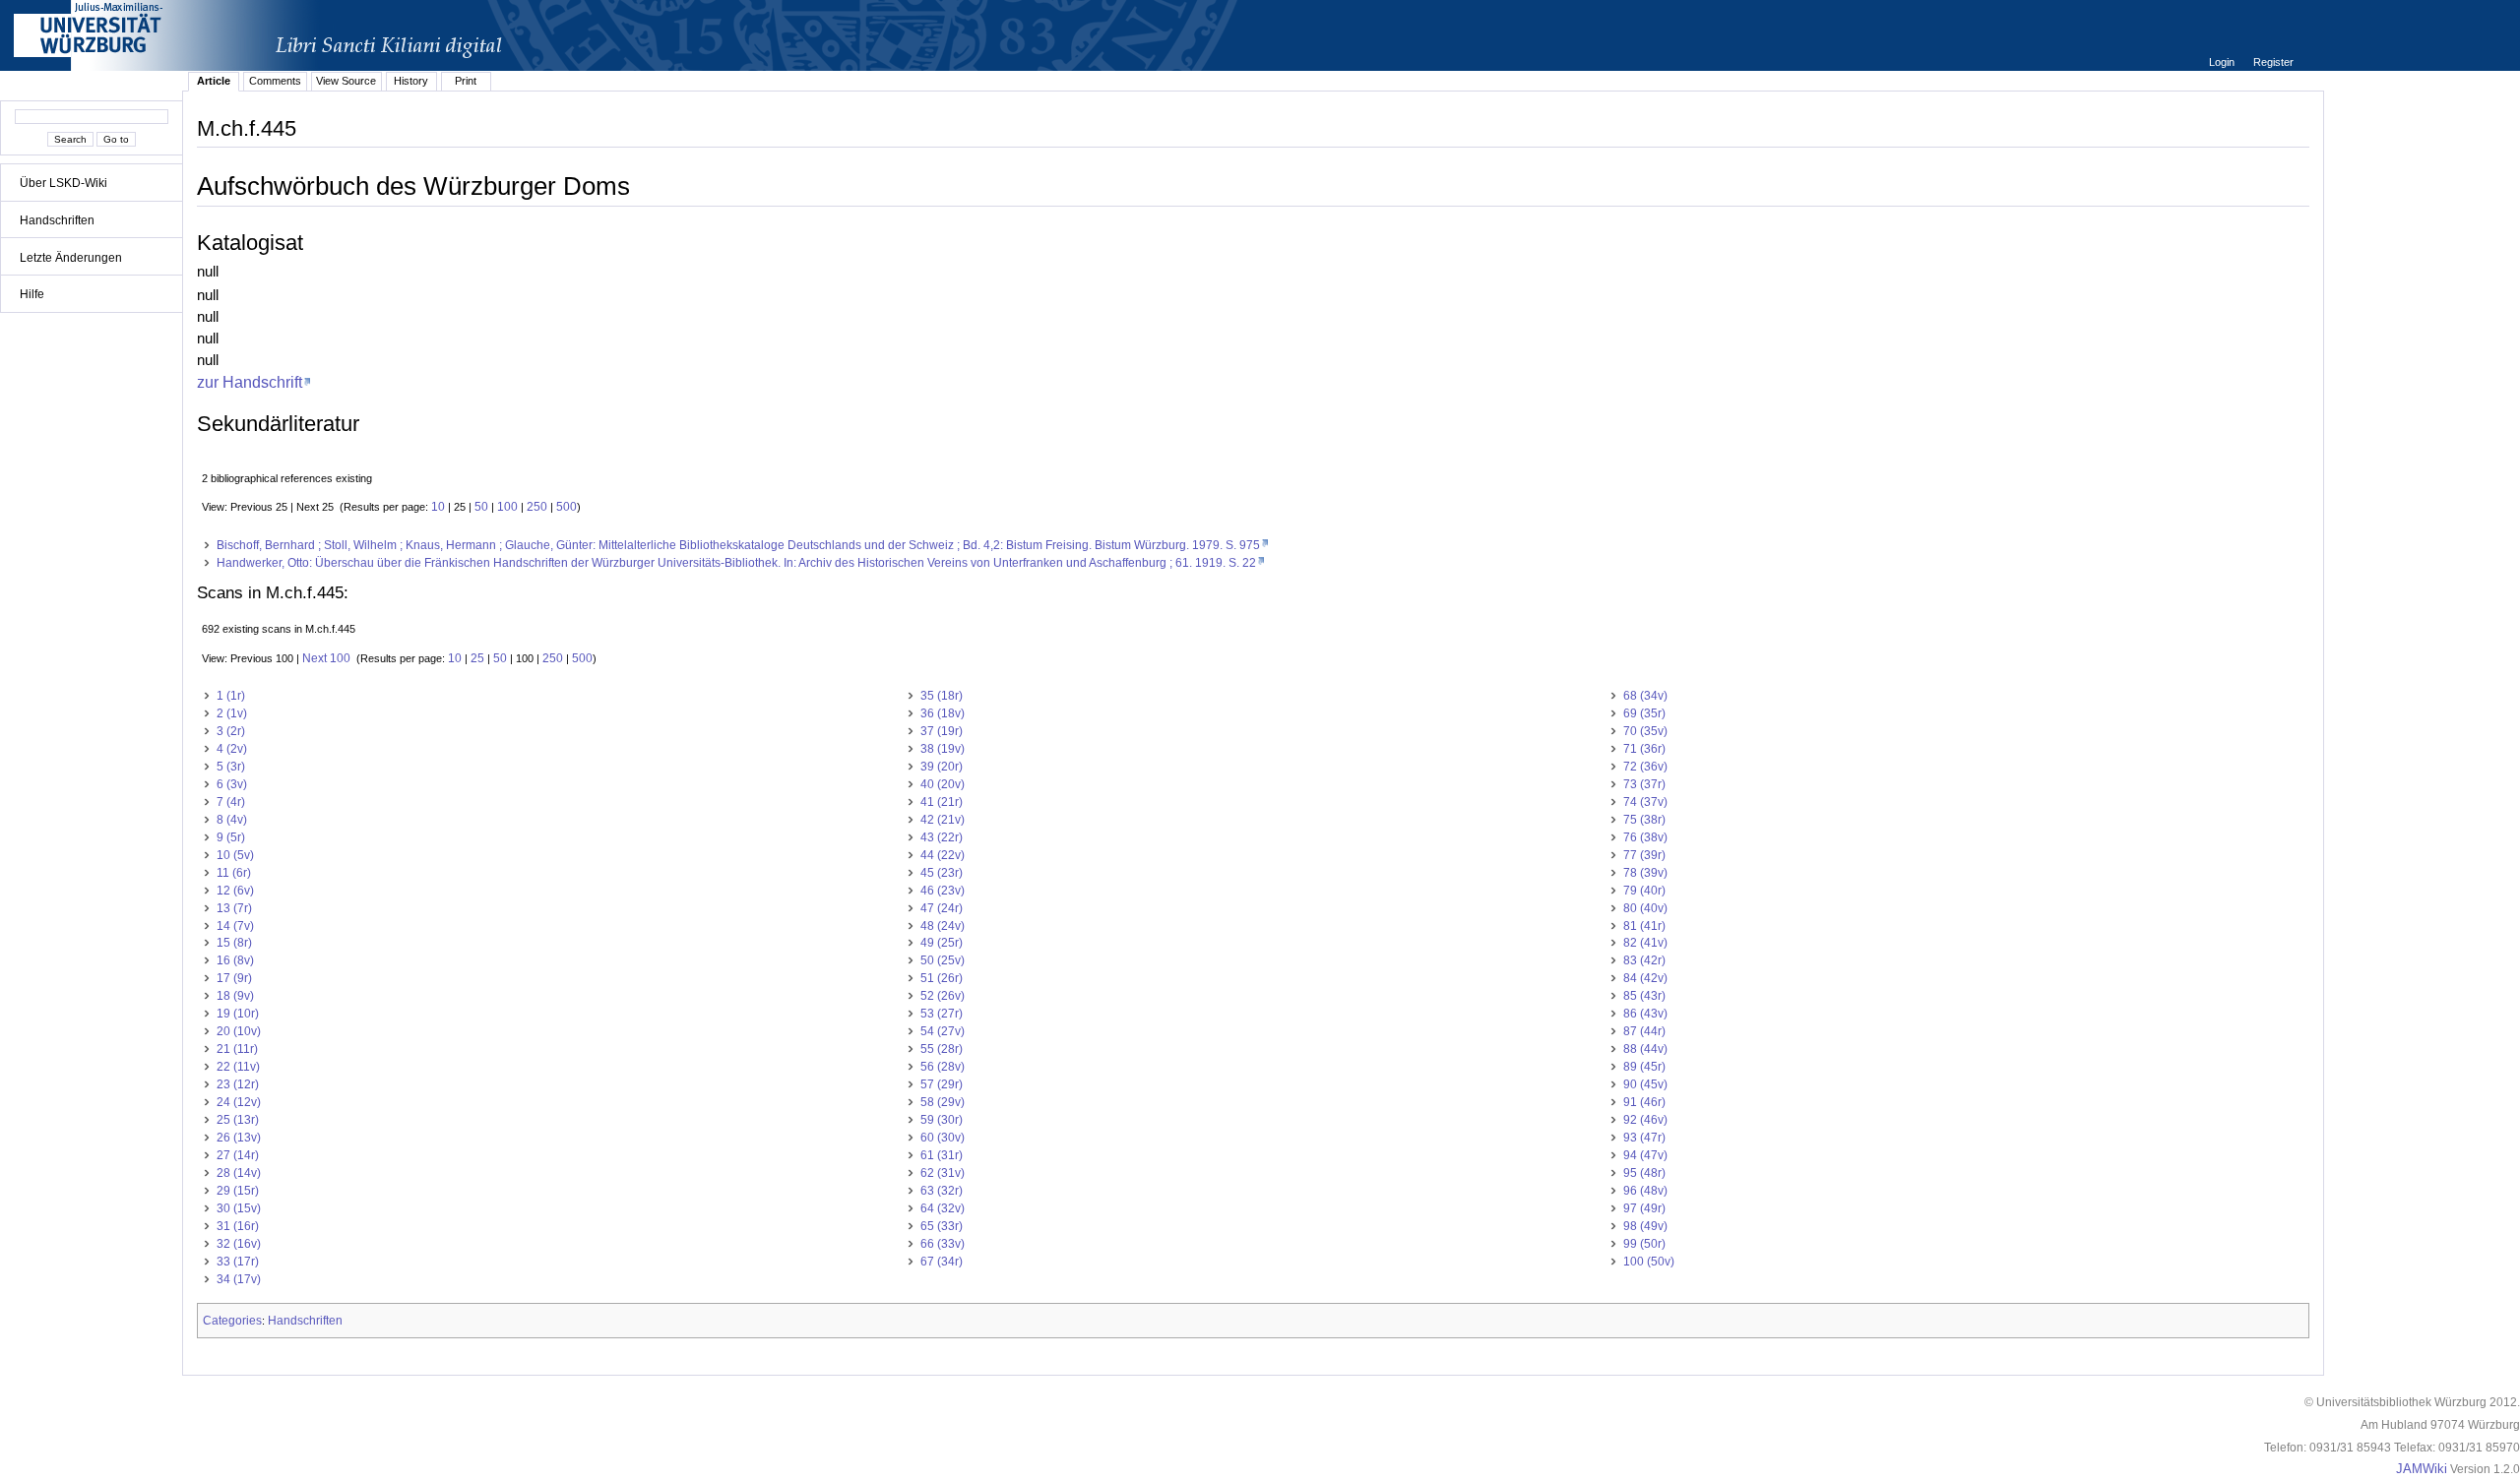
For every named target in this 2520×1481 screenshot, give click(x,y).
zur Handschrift (250, 382)
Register (2273, 62)
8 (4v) (232, 820)
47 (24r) (942, 908)
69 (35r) (1644, 713)
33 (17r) (238, 1262)
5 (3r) (231, 767)
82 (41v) (1645, 943)
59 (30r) (942, 1120)
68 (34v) (1645, 696)
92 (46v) (1645, 1120)
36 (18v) (943, 713)
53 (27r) (942, 1014)
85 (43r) (1644, 996)
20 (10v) (239, 1031)
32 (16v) (239, 1244)
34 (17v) (239, 1279)
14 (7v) (235, 926)
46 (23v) (943, 891)
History (411, 81)
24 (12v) (239, 1102)
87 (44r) (1644, 1031)
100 (507, 507)
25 (477, 658)
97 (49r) (1644, 1208)
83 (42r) (1644, 960)
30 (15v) (239, 1208)
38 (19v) (943, 749)
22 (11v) (238, 1067)
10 (438, 507)
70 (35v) (1645, 731)
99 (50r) (1644, 1244)
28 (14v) (239, 1173)
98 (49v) (1645, 1226)
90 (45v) (1645, 1084)
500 (567, 507)
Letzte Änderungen (71, 258)
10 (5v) (235, 855)
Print (466, 81)
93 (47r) (1644, 1138)
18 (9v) (235, 996)
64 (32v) (943, 1208)
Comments (275, 81)
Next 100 (326, 658)
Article (214, 81)
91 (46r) (1644, 1102)
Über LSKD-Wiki (63, 183)
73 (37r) (1644, 784)
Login (2223, 62)
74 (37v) (1645, 802)
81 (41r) (1644, 926)
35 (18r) (942, 696)
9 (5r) (231, 837)
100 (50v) (1649, 1262)
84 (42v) (1645, 978)
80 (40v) (1645, 908)
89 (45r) (1644, 1067)
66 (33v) (943, 1244)
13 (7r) (234, 908)
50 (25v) (943, 960)
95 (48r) (1644, 1173)
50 (481, 507)
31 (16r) (238, 1226)
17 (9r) (234, 978)
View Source (346, 81)
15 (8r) (234, 943)
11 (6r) (234, 873)
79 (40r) (1644, 891)
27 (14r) (238, 1155)
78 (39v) (1645, 873)
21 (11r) (237, 1049)
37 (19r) (942, 731)
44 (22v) (943, 855)
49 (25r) (942, 943)
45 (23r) (942, 873)
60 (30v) (943, 1138)
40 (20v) (943, 784)
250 (537, 507)
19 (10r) (238, 1014)
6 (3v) (232, 784)
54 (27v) (943, 1031)
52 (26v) (943, 996)
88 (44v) (1645, 1049)
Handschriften (57, 220)
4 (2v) (232, 749)
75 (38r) (1644, 820)
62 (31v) (943, 1173)
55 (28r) (942, 1049)
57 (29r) (942, 1084)
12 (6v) (235, 891)
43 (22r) (942, 837)
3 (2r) (231, 731)
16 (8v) (235, 960)
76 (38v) (1645, 837)
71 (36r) (1644, 749)
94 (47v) (1645, 1155)
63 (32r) (942, 1191)
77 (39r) (1644, 855)
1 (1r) (231, 696)
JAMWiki (2422, 1469)
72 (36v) (1645, 767)
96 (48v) (1645, 1191)
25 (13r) (238, 1120)
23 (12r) (238, 1084)
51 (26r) (942, 978)
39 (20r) (942, 767)
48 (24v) (943, 926)
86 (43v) (1645, 1014)
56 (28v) (943, 1067)
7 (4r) (231, 802)
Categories (232, 1321)
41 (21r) (942, 802)
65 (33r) (942, 1226)
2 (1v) (232, 713)
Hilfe (32, 294)
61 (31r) (942, 1155)
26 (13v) (239, 1138)
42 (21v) (943, 820)
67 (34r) (942, 1262)
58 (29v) (943, 1102)
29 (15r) (238, 1191)
